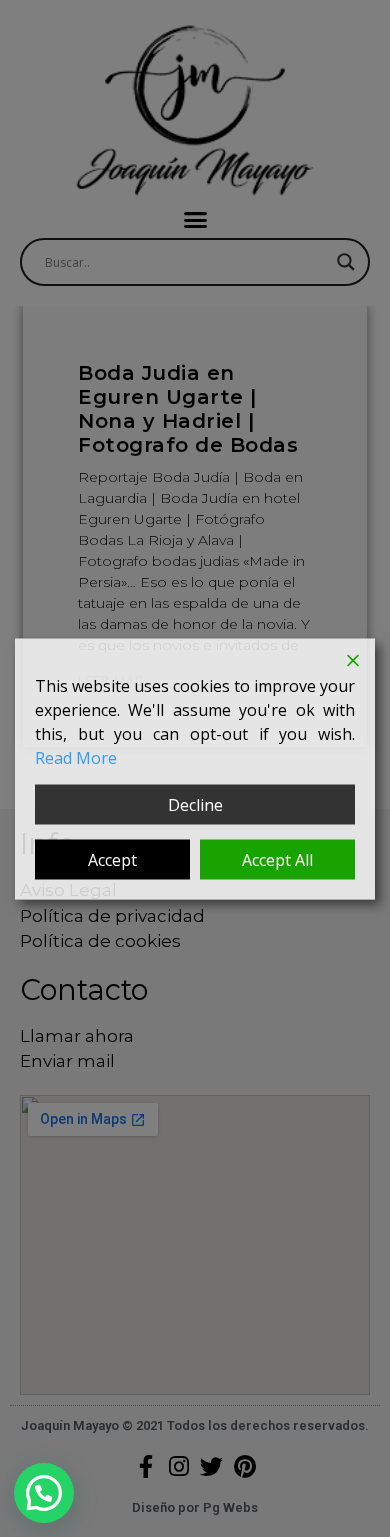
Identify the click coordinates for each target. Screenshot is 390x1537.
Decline (195, 804)
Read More (76, 757)
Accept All (277, 859)
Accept (112, 859)
